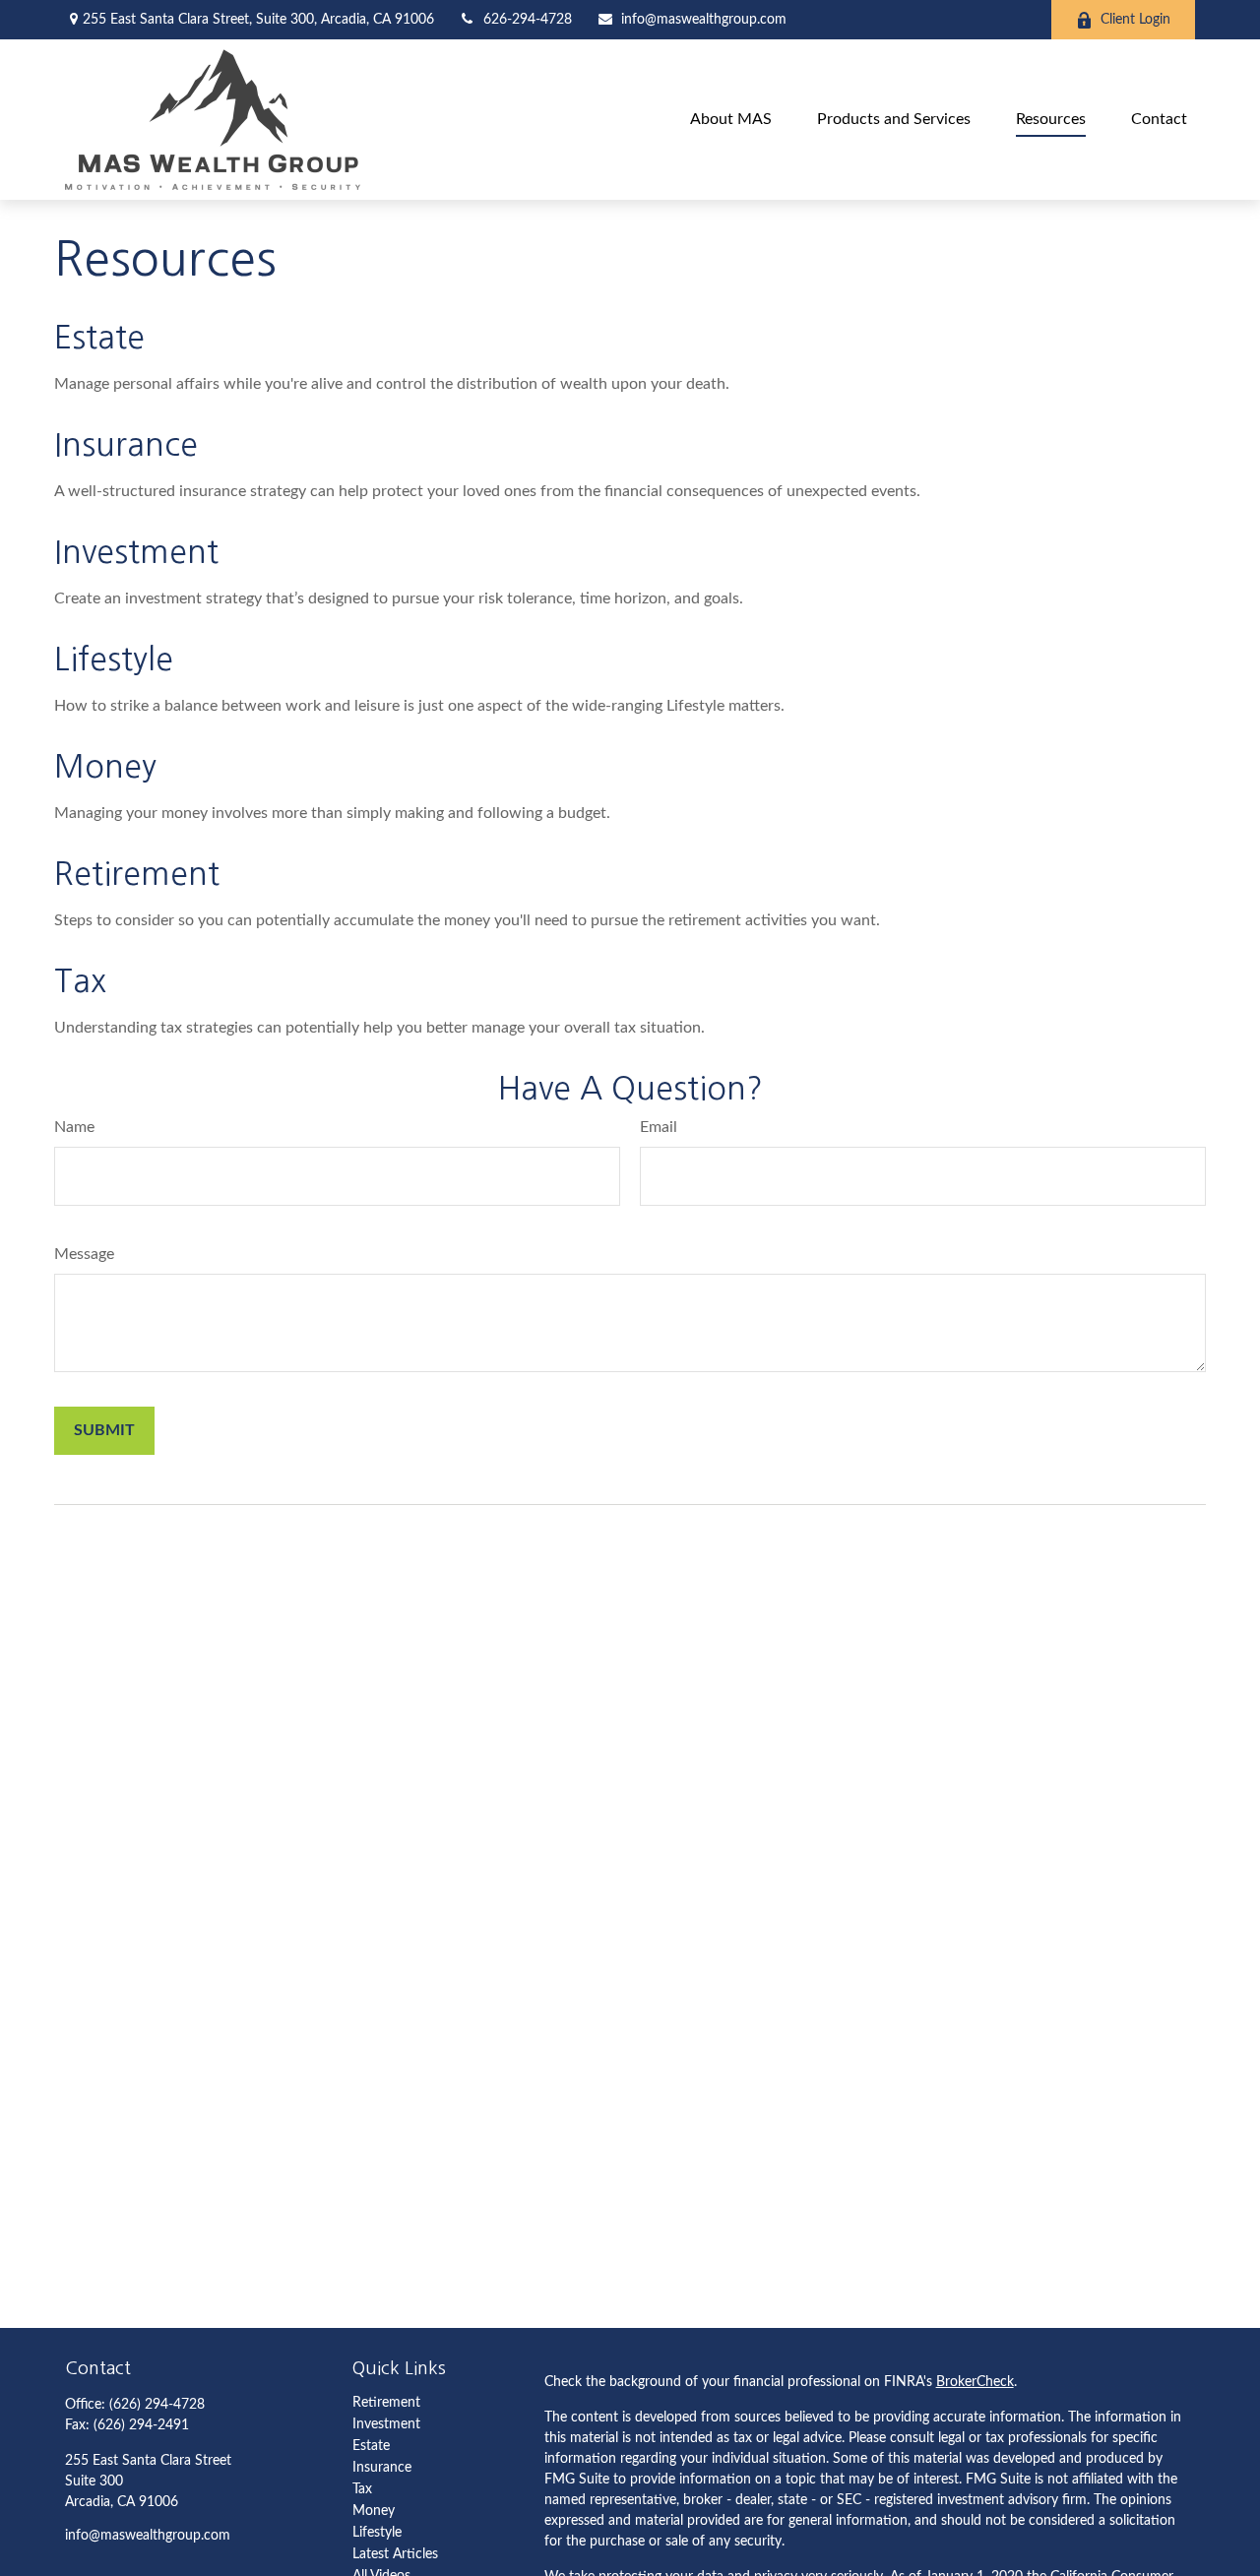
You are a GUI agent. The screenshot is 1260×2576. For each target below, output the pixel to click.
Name (74, 1127)
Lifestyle (114, 660)
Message (84, 1254)
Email (659, 1127)
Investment (136, 552)
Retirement (137, 874)
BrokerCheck (975, 2382)
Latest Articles (395, 2554)
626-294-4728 (528, 20)
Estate (99, 338)
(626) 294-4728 (157, 2405)
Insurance (126, 445)
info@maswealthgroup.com (704, 20)
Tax (80, 981)
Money (105, 767)
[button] (731, 120)
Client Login (1135, 20)
